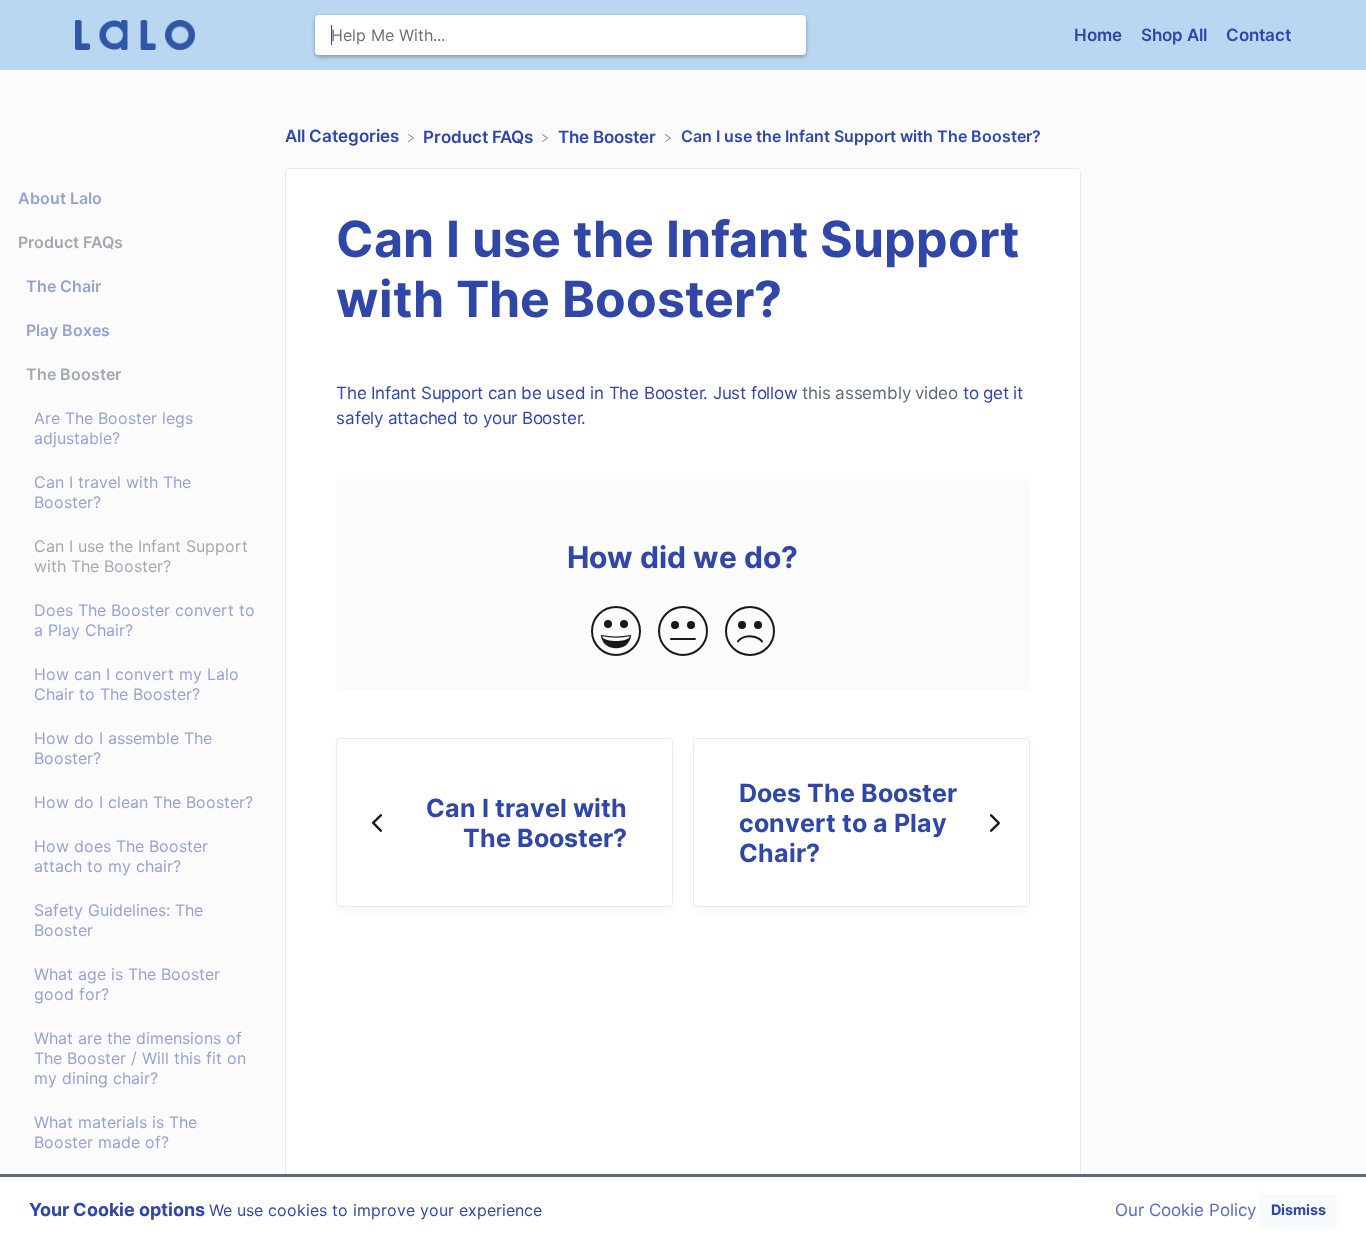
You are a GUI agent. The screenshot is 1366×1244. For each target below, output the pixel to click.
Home (1100, 35)
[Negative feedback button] (750, 632)
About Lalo (60, 198)
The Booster (73, 374)
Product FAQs (70, 242)
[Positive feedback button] (616, 632)
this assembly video (880, 393)
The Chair (63, 286)
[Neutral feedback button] (683, 632)
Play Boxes (68, 330)
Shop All (1176, 35)
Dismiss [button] (1298, 1209)
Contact (1258, 35)
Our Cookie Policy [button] (1185, 1210)
